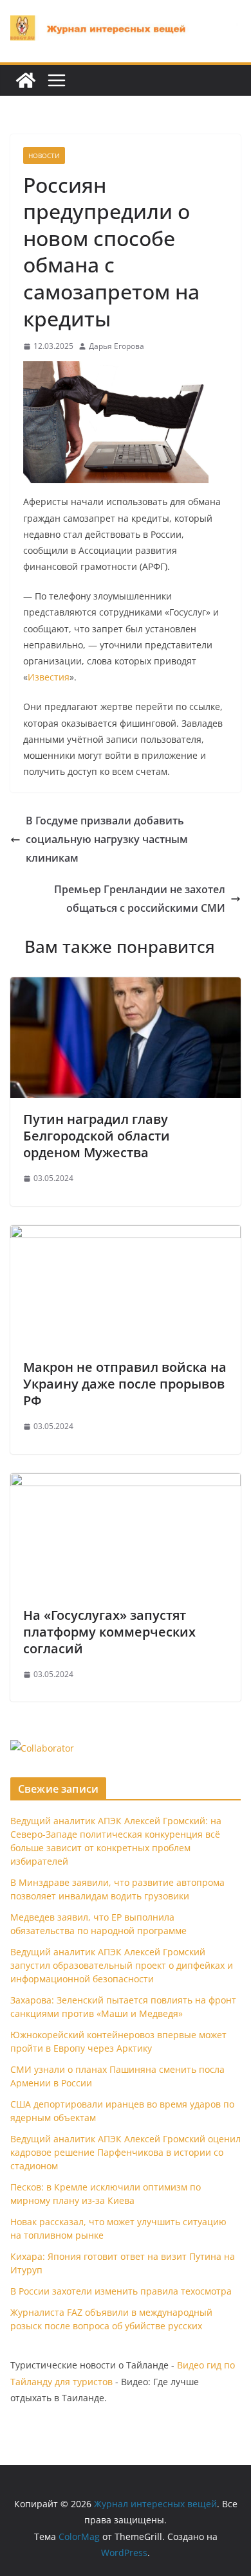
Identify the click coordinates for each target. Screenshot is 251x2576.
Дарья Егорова (116, 346)
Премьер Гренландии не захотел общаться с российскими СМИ (140, 899)
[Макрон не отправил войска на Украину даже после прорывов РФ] (126, 1234)
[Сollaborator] (42, 1748)
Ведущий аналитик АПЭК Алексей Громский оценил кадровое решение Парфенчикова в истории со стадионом (126, 2152)
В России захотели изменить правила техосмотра (121, 2291)
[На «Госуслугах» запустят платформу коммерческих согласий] (126, 1482)
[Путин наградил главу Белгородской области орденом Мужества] (126, 986)
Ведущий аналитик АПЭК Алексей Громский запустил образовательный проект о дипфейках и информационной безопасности (122, 1965)
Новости (44, 155)
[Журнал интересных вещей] (26, 80)
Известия (49, 677)
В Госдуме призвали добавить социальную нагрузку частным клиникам (107, 839)
